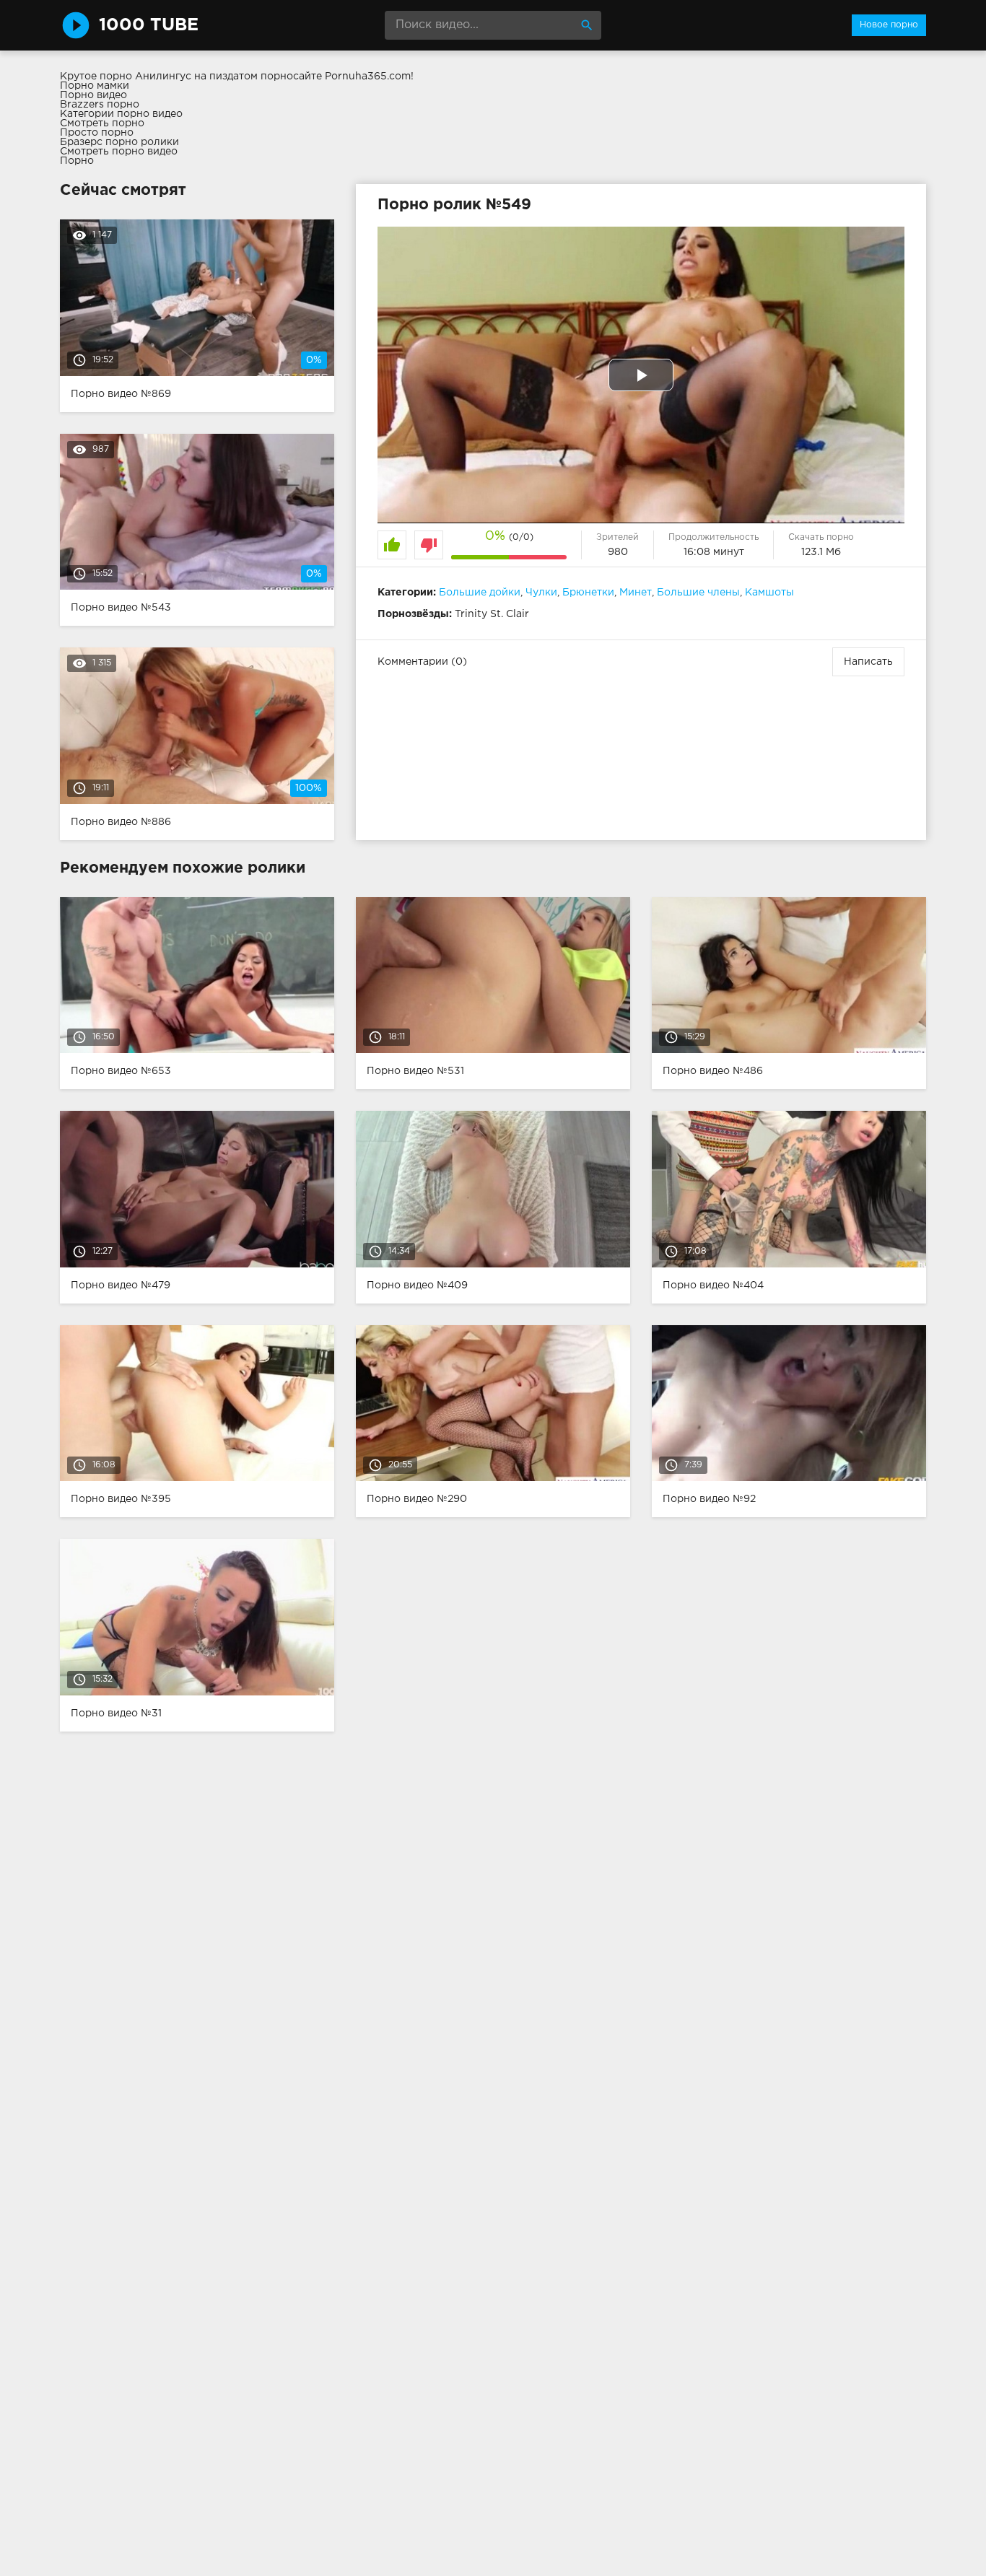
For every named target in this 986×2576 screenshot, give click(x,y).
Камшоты (769, 593)
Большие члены (698, 593)
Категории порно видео (121, 114)
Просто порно (97, 133)
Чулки (541, 593)
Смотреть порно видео (119, 152)
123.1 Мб (821, 552)
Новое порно (889, 25)
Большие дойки (480, 593)
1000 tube (149, 25)
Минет (636, 593)
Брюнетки (588, 593)
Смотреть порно (102, 123)
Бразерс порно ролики (119, 142)
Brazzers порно (100, 105)
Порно (77, 161)
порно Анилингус (145, 77)
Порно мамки (95, 86)
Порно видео (93, 95)
